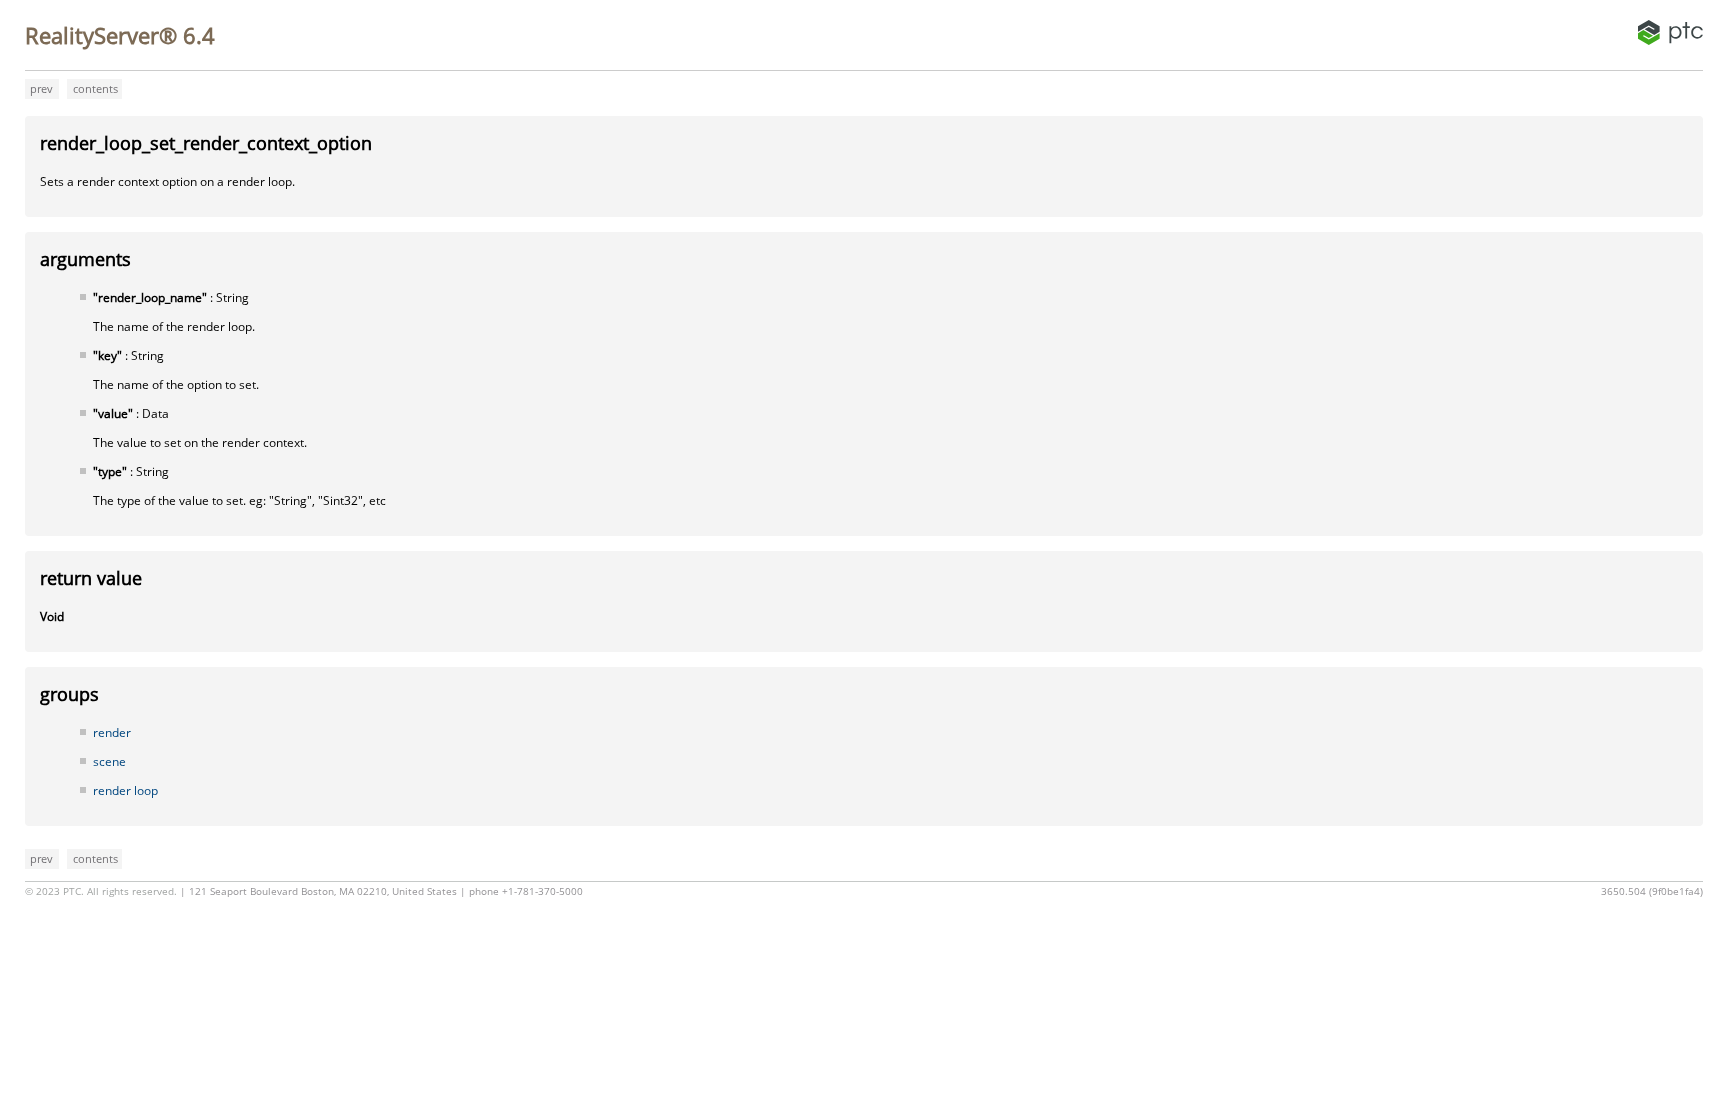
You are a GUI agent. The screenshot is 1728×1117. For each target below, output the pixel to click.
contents (95, 88)
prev (41, 88)
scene (109, 761)
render (112, 732)
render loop (125, 790)
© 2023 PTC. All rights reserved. (101, 891)
